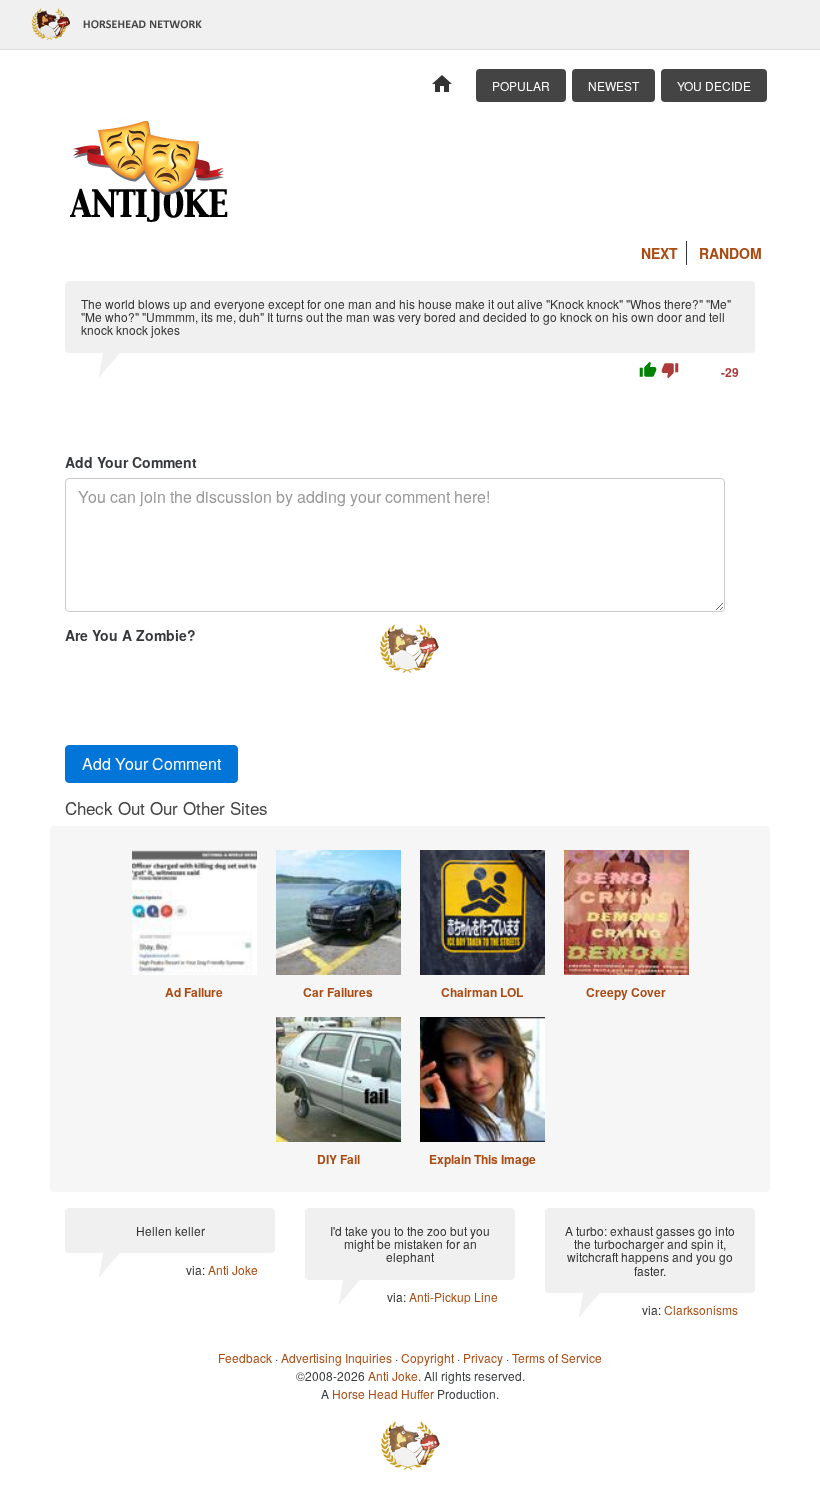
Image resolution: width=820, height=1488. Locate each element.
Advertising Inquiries (336, 1357)
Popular (521, 85)
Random (730, 253)
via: (197, 1269)
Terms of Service (557, 1357)
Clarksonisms (701, 1309)
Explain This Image (482, 1159)
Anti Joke (233, 1269)
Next (659, 253)
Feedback (245, 1357)
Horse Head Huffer (383, 1393)
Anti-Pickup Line (453, 1296)
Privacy (483, 1357)
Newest (613, 85)
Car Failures (338, 992)
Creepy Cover (626, 992)
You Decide (714, 85)
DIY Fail (338, 1159)
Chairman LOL (482, 992)
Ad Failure (194, 992)
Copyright (427, 1357)
